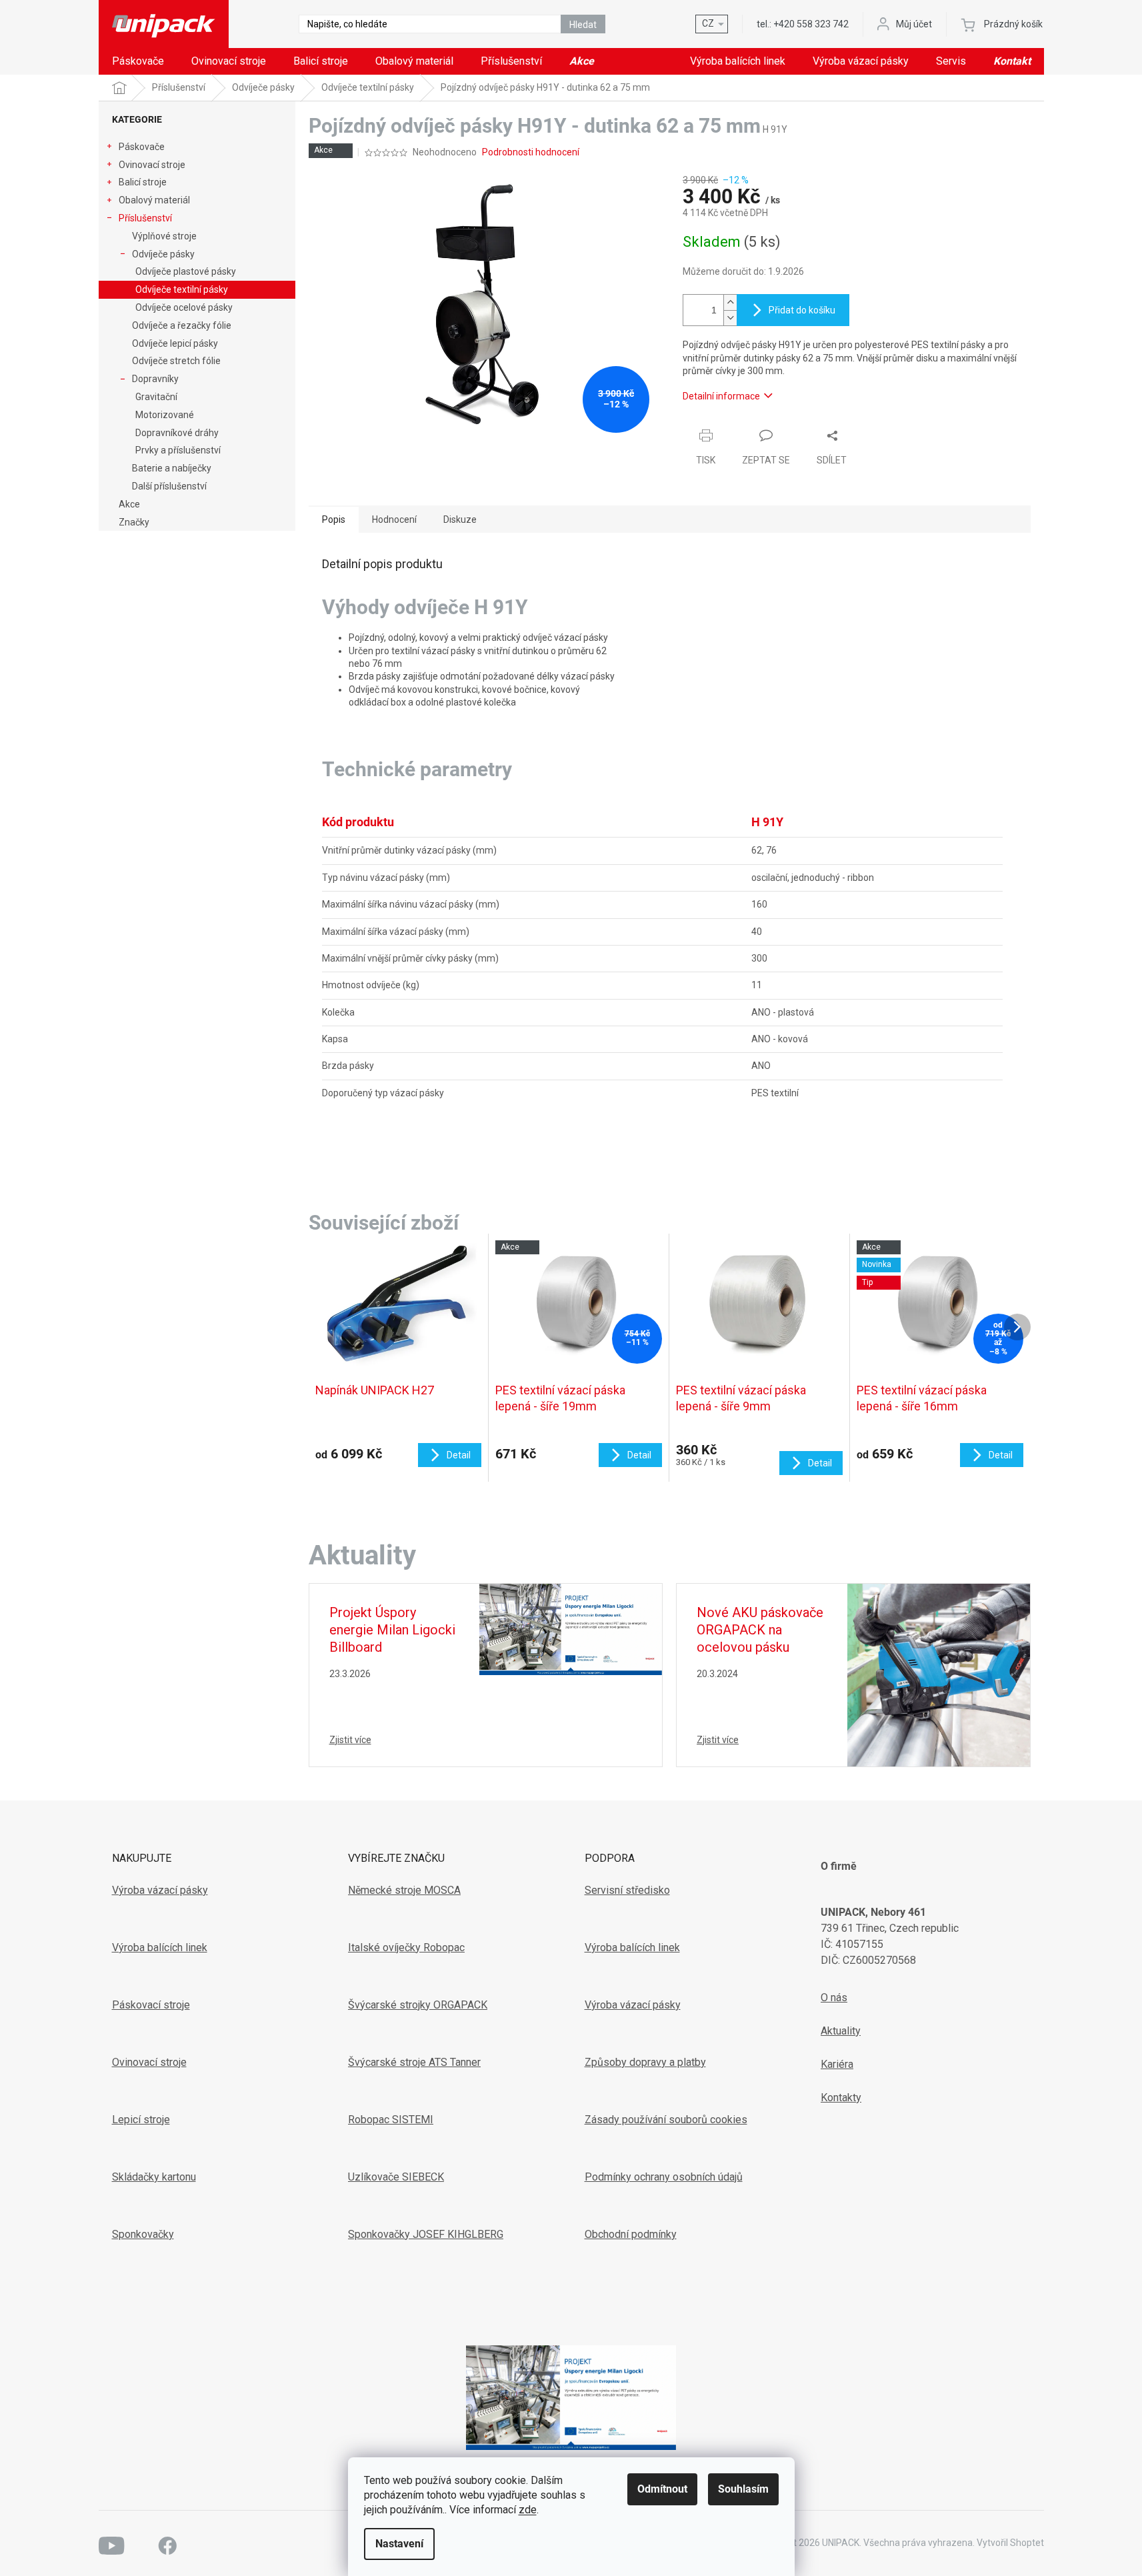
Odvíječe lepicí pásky (175, 343)
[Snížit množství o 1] (730, 318)
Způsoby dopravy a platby (645, 2062)
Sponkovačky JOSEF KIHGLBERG (426, 2234)
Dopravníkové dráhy (177, 433)
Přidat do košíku (802, 310)
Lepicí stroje (141, 2120)
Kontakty (841, 2098)
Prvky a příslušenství (178, 450)
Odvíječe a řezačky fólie (182, 325)
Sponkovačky (143, 2234)
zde (528, 2510)
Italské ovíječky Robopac (406, 1948)
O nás (834, 1998)
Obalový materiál (154, 200)
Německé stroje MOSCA (404, 1890)
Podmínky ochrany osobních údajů (664, 2177)
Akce (129, 504)
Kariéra (837, 2064)
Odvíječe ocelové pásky (184, 307)
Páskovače (142, 147)
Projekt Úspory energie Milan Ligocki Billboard (392, 1630)
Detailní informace (721, 396)
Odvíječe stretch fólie (176, 361)
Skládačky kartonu (154, 2177)
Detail (459, 1455)
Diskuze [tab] (460, 519)
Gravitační (156, 397)
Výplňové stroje (164, 236)
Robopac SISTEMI (391, 2120)
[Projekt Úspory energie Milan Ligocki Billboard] (571, 1628)
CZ (708, 23)
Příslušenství (145, 218)
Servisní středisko (627, 1890)
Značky (134, 522)
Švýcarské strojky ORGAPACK (418, 2005)
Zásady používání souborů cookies (666, 2120)
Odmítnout (662, 2489)
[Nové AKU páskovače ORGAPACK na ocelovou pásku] (939, 1674)
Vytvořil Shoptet (1010, 2543)
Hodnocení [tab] (394, 519)
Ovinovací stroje (152, 165)
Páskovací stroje (151, 2005)
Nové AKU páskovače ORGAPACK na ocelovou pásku (760, 1630)
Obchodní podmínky (631, 2234)
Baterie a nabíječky (172, 468)
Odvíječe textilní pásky (182, 289)
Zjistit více (350, 1740)
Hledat (583, 25)
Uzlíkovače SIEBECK (396, 2177)
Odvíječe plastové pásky (186, 271)
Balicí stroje (143, 182)
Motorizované (165, 415)
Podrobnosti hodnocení (531, 152)
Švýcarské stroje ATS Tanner (414, 2062)
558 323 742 (811, 24)
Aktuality (841, 2031)
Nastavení (399, 2544)
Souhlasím (743, 2489)
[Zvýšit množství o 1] (730, 302)
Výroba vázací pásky (160, 1890)
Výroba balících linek (160, 1948)
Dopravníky (155, 379)
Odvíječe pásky (163, 254)
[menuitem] (138, 61)
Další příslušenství (169, 486)
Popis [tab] (334, 519)
